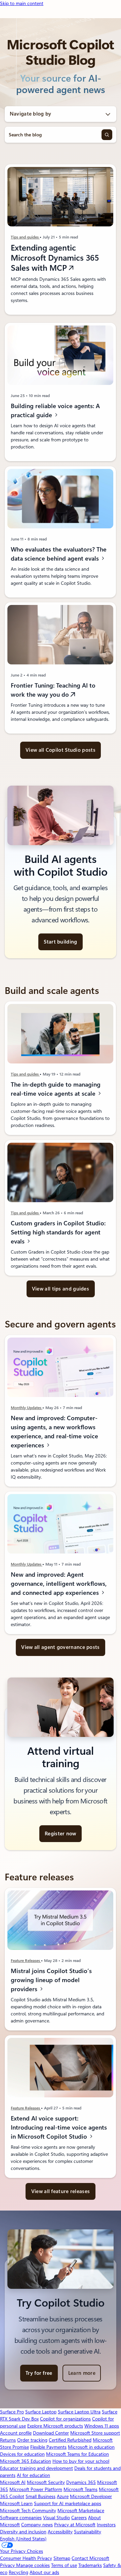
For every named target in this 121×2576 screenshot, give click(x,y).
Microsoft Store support (95, 2433)
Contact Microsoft (90, 2558)
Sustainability (88, 2532)
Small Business (41, 2496)
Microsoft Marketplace (81, 2510)
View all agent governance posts (60, 1647)
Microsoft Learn (16, 2503)
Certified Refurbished (70, 2440)
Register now (61, 1834)
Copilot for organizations (65, 2419)
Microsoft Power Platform (36, 2489)
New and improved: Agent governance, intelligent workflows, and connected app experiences (59, 1584)
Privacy (8, 2565)
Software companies (21, 2518)
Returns (8, 2440)
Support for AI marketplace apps (68, 2503)
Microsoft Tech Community (28, 2510)
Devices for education (22, 2454)
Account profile (16, 2433)
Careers (79, 2518)
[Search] (107, 135)
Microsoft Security (46, 2482)
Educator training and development (36, 2468)
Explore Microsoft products (55, 2426)
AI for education (33, 2475)
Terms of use (64, 2565)
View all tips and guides (61, 1289)
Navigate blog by (31, 114)
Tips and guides (25, 237)
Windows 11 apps (102, 2426)
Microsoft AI (13, 2482)
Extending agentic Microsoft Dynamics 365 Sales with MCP (55, 258)
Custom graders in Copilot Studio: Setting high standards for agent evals (58, 1232)
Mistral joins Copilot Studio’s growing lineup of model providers (51, 1980)
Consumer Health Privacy (26, 2558)
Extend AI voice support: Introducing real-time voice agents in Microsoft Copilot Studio (59, 2127)
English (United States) (23, 2539)
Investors (106, 2525)
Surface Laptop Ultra (79, 2412)
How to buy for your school (81, 2461)
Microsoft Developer (91, 2496)
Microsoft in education (91, 2447)
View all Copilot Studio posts (61, 750)
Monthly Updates (27, 1408)
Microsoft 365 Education (26, 2461)
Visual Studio (56, 2518)
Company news (37, 2525)
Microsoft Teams (80, 2489)
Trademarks (90, 2565)
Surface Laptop (41, 2412)
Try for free (39, 2373)
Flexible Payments (48, 2447)
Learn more (82, 2373)
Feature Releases (26, 1961)
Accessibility (60, 2532)
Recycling (18, 2572)
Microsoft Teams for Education (77, 2454)
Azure (63, 2496)
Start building (60, 942)
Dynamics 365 (81, 2482)
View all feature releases (61, 2191)
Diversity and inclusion (23, 2532)
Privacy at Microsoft (75, 2525)
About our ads (44, 2572)
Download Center (51, 2433)
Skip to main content (22, 3)
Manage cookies (33, 2565)
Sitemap (62, 2558)
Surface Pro (12, 2412)
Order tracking (32, 2440)
